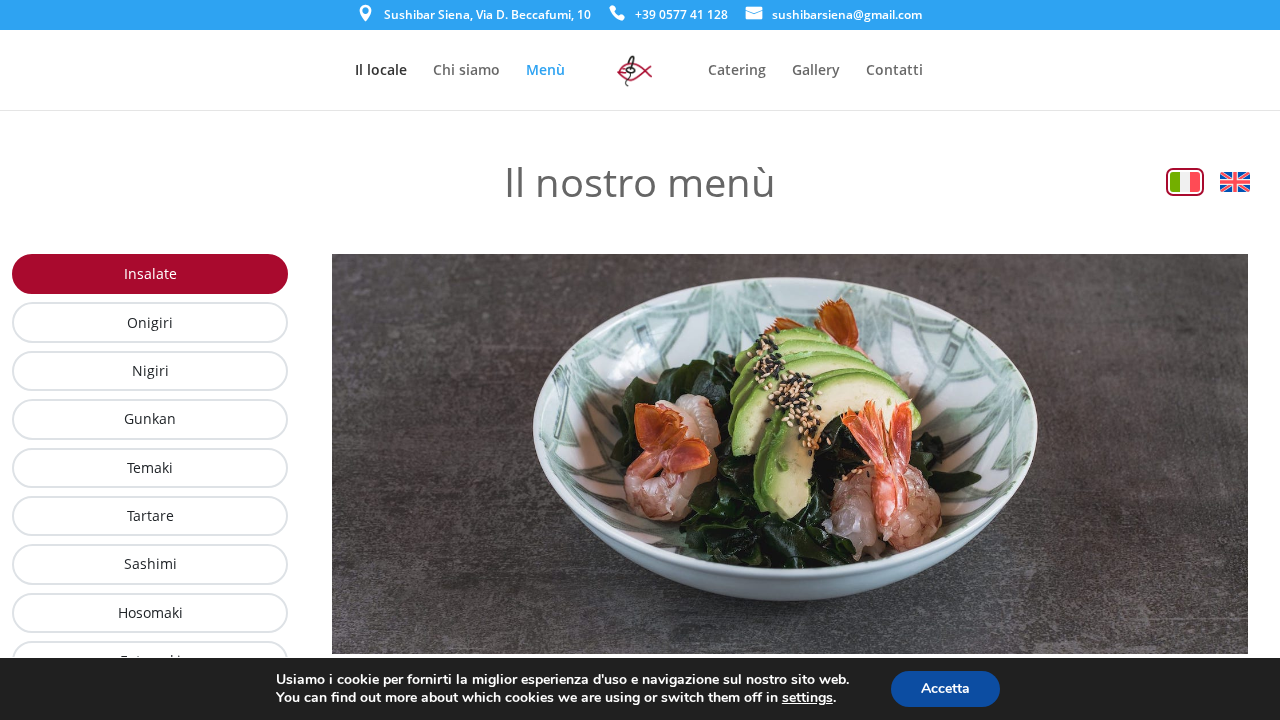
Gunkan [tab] (150, 418)
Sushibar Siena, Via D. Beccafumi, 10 (487, 16)
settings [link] (807, 697)
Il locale (381, 71)
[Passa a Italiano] (1185, 182)
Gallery (816, 71)
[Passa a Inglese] (1235, 182)
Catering (737, 71)
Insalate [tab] (150, 273)
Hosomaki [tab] (150, 612)
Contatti (894, 71)
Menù (545, 71)
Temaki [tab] (150, 467)
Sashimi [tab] (150, 563)
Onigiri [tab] (150, 322)
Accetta (945, 688)
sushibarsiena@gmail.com (847, 16)
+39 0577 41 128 (681, 16)
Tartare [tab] (150, 515)
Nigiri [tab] (150, 370)
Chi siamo (466, 71)
